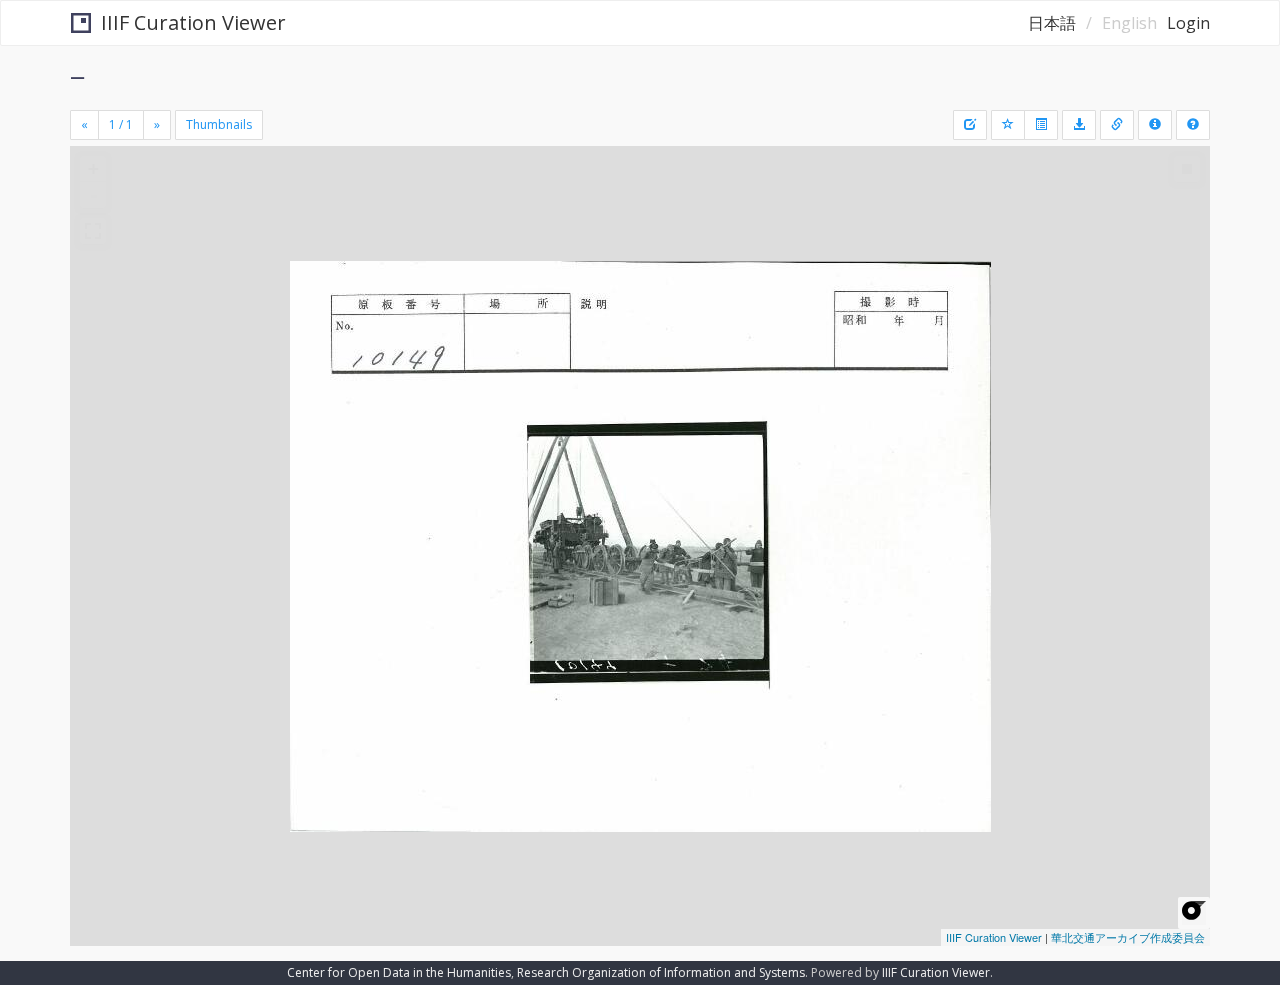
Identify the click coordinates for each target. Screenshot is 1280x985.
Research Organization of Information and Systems (661, 972)
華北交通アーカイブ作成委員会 (1128, 937)
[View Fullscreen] (93, 231)
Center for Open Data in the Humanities (399, 972)
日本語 (1052, 23)
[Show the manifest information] (1155, 125)
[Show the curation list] (1041, 125)
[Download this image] (1079, 125)
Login (1188, 23)
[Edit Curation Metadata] (970, 125)
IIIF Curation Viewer (193, 22)
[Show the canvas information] (1117, 125)
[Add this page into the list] (1008, 125)
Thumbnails (219, 124)
